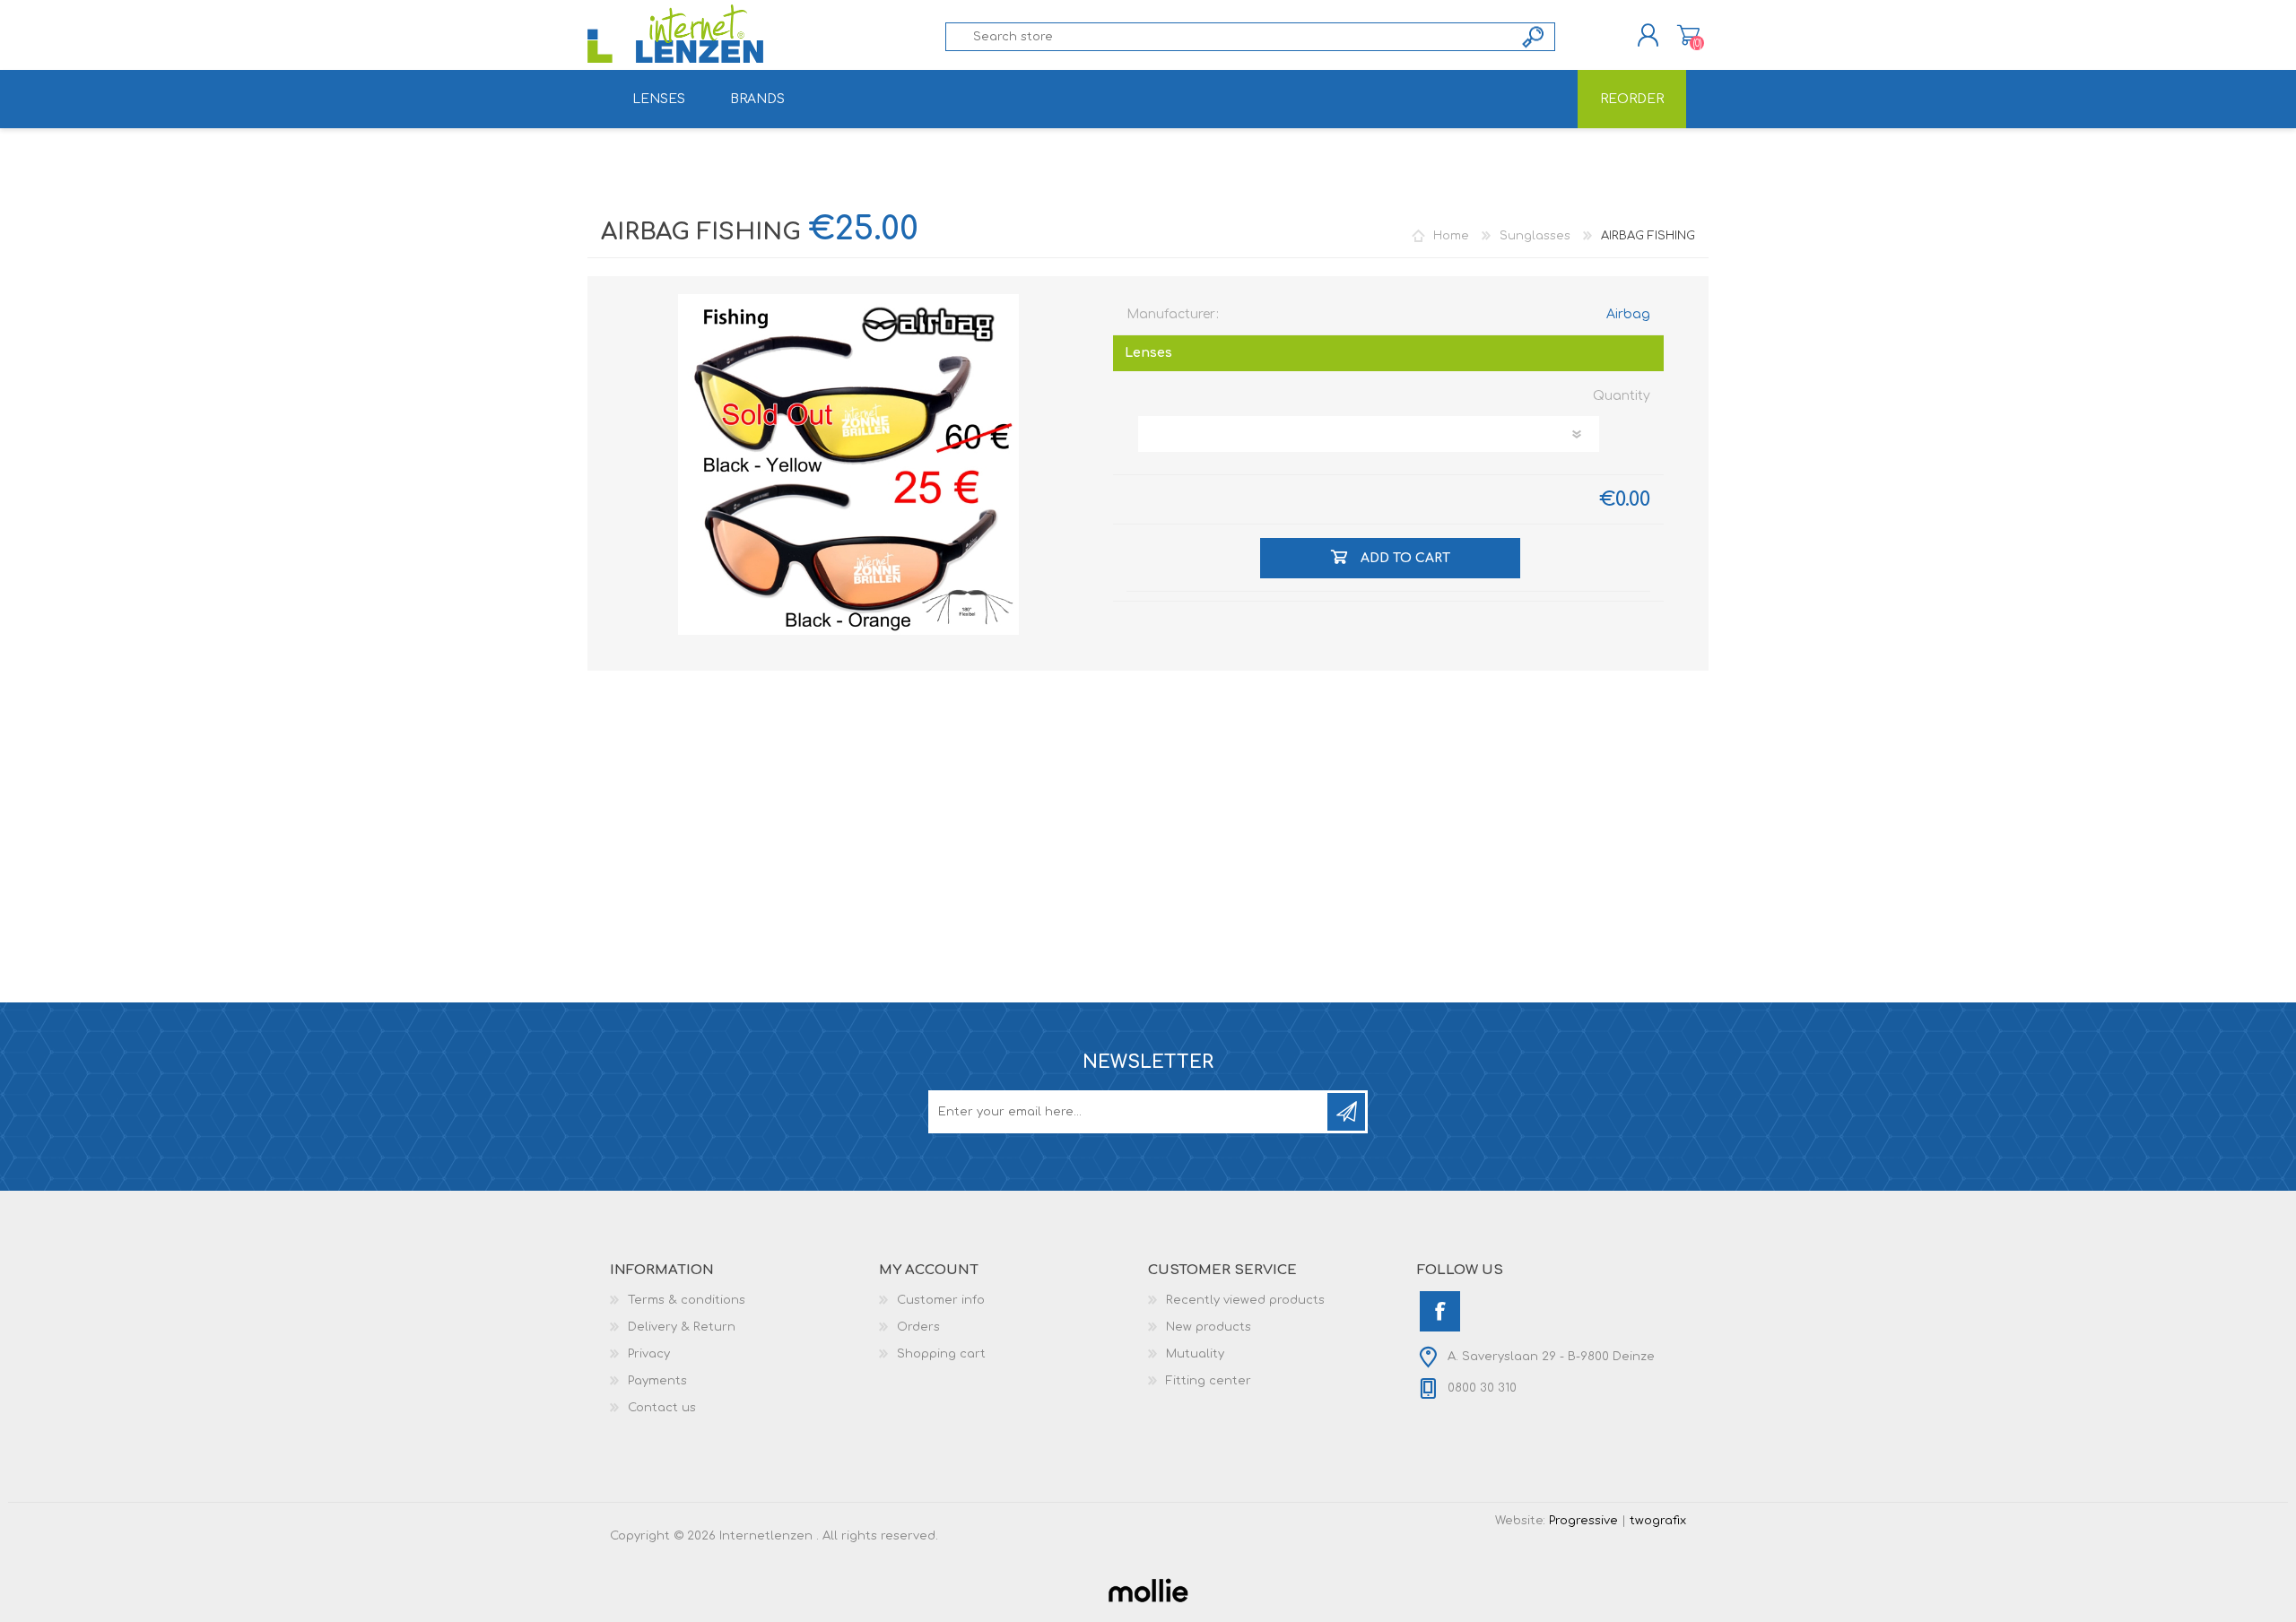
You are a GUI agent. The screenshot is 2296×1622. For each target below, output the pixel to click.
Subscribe (1346, 1112)
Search (1534, 37)
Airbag (1628, 314)
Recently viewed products (1245, 1300)
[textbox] (1230, 37)
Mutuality (1195, 1354)
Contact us (662, 1408)
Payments (657, 1381)
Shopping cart (1688, 35)
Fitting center (1209, 1381)
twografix (1658, 1521)
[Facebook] (1440, 1311)
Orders (918, 1327)
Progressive (1583, 1521)
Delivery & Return (682, 1327)
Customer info (941, 1300)
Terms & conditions (687, 1300)
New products (1209, 1327)
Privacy (649, 1354)
